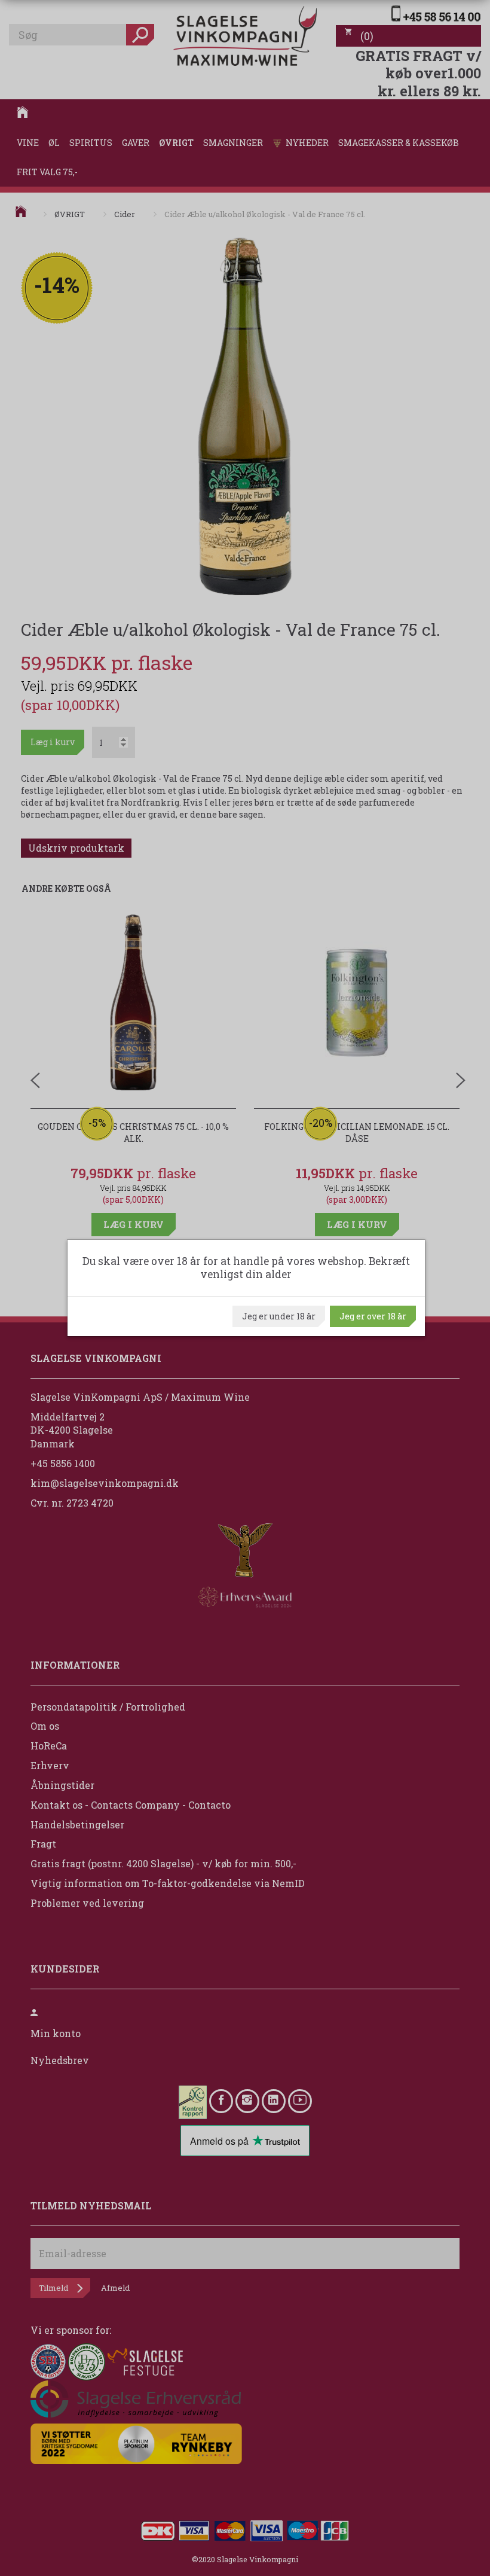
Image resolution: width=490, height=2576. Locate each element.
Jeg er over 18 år (373, 1316)
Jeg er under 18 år (279, 1316)
